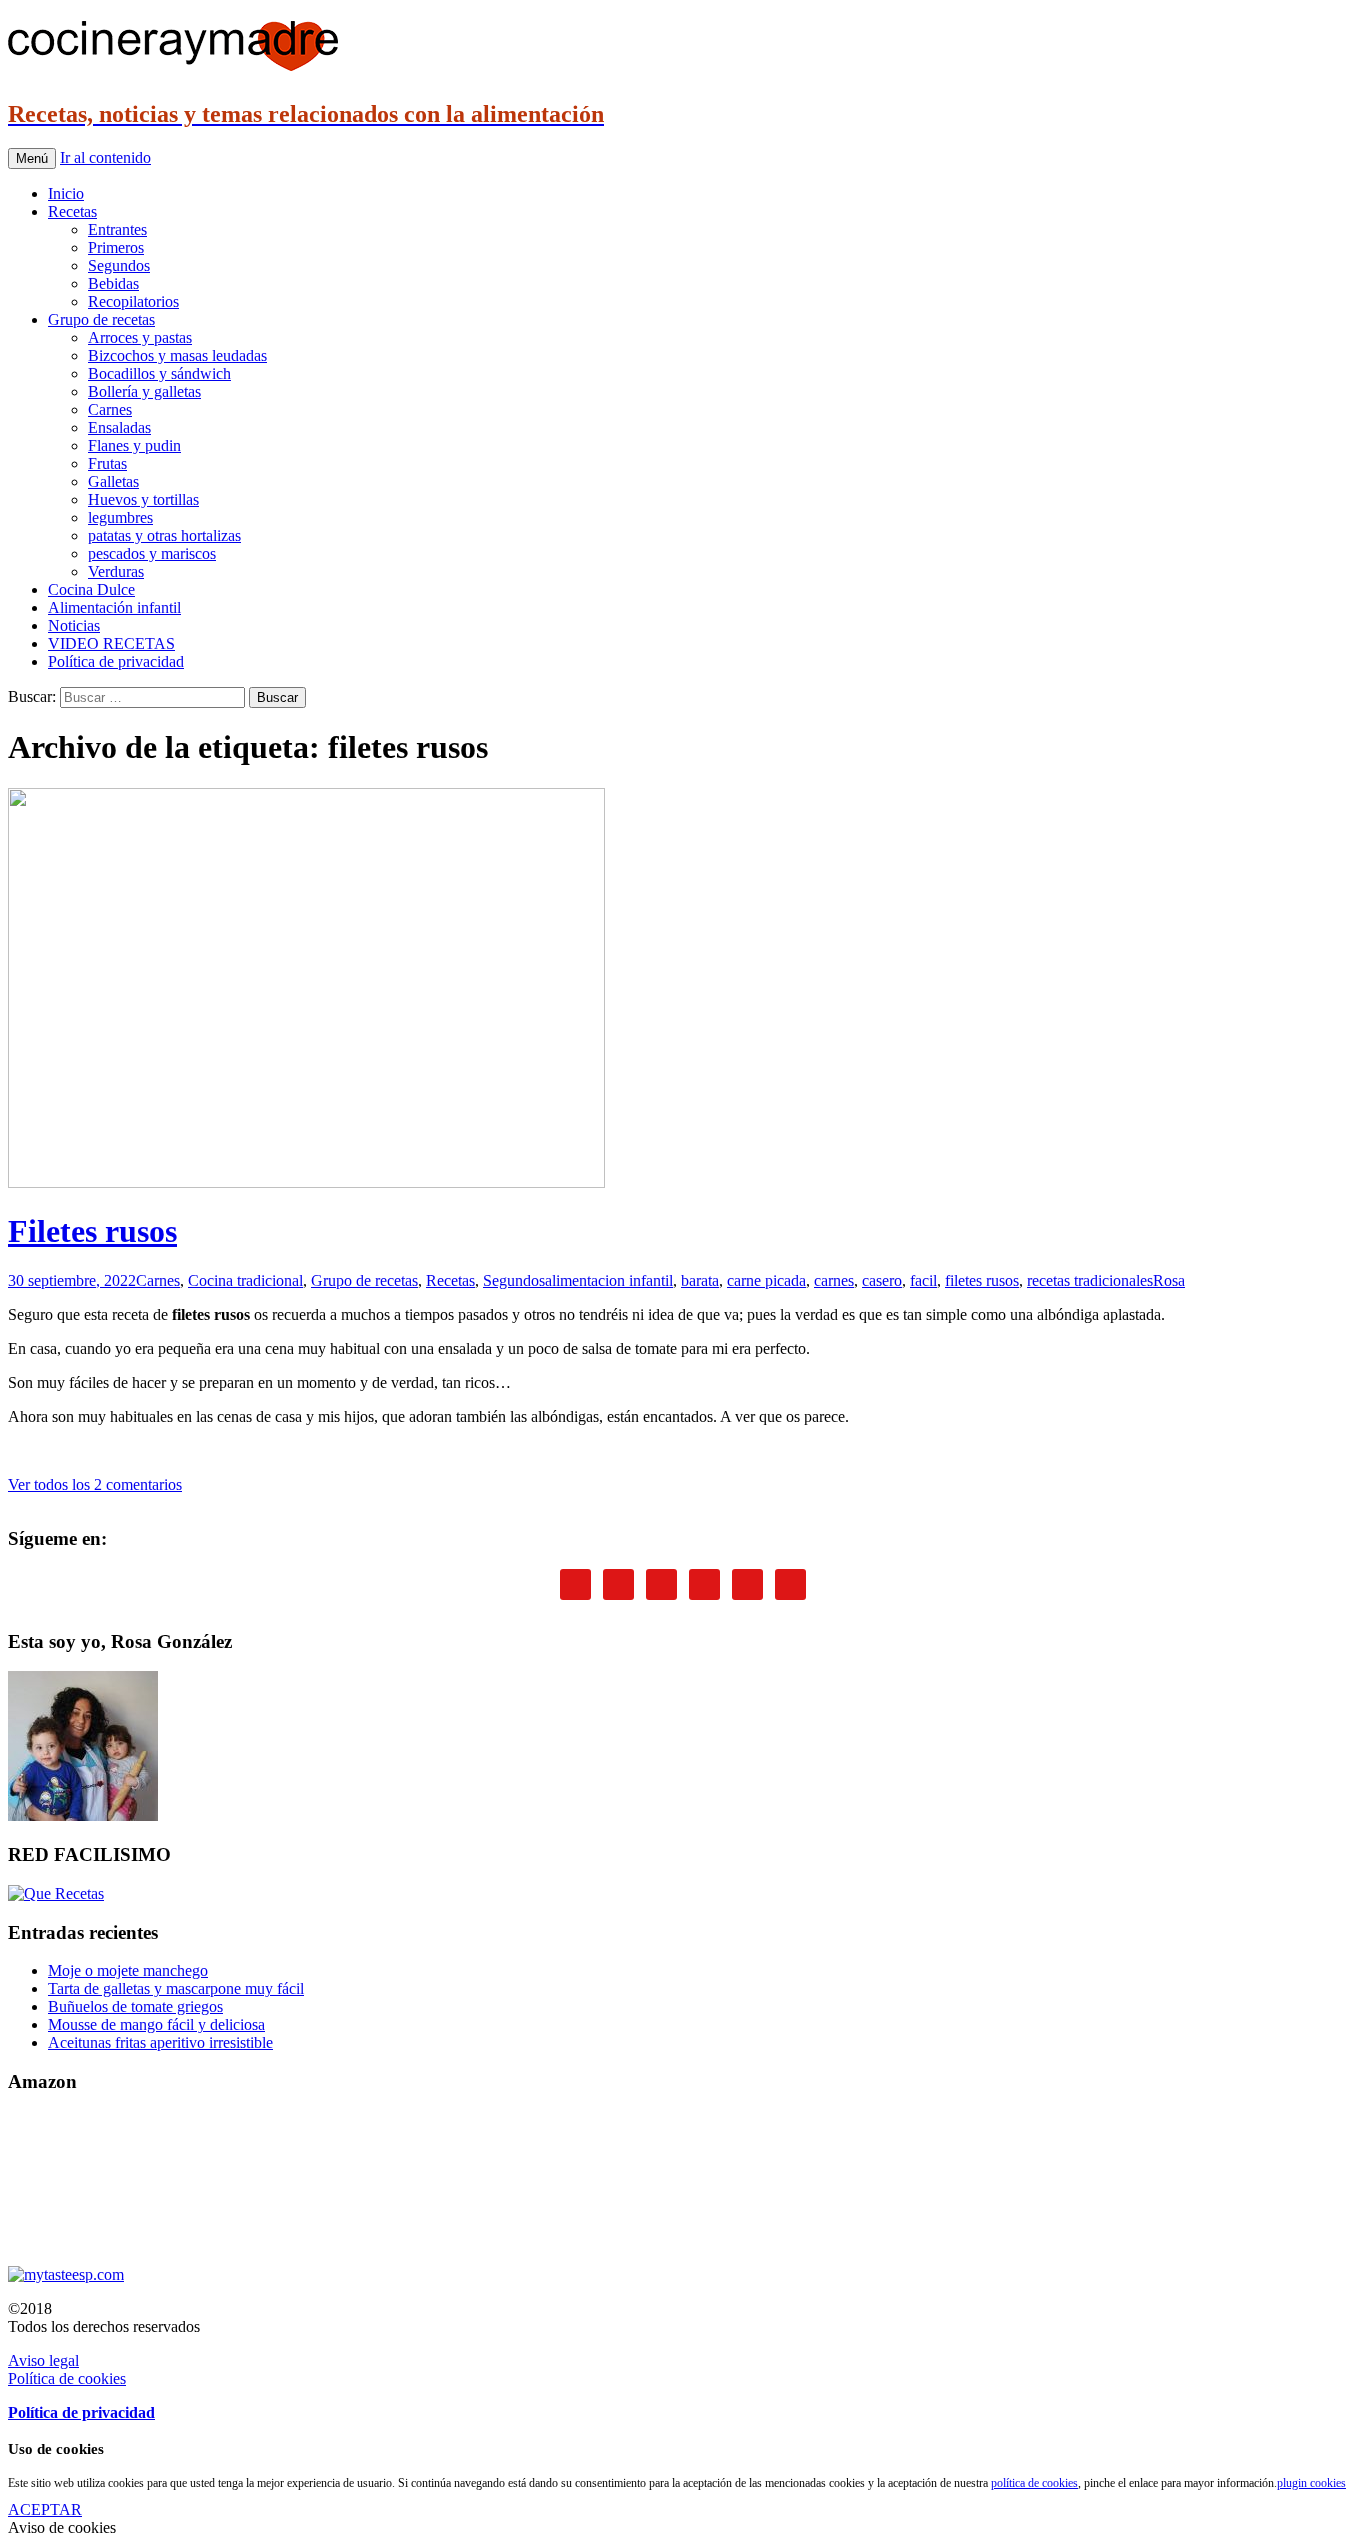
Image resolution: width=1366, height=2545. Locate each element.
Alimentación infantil (114, 607)
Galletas (113, 481)
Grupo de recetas (101, 319)
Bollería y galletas (144, 391)
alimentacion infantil (609, 1280)
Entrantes (117, 229)
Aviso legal (43, 2360)
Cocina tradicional (245, 1280)
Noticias (74, 625)
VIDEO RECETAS (111, 643)
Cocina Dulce (91, 589)
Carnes (110, 409)
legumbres (120, 517)
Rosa (1169, 1280)
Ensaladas (119, 427)
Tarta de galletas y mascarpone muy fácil (176, 1988)
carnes (834, 1280)
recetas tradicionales (1090, 1280)
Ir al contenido (105, 157)
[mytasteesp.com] (66, 2274)
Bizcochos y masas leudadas (177, 355)
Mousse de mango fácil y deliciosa (156, 2024)
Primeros (116, 247)
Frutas (107, 463)
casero (882, 1280)
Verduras (116, 571)
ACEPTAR (45, 2509)
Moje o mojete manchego (128, 1970)
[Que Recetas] (56, 1893)
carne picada (766, 1280)
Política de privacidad (116, 661)
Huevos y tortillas (143, 499)
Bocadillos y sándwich (159, 373)
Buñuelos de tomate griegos (135, 2006)
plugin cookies (1311, 2483)
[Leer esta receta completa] (306, 1182)
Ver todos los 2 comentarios (95, 1484)
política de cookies (1034, 2483)
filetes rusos (982, 1280)
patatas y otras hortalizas (164, 535)
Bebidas (113, 283)
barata (700, 1280)
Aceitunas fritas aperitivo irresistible (160, 2042)
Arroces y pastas (140, 337)
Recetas (72, 211)
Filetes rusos (92, 1231)
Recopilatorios (133, 301)
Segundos (119, 265)
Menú (32, 158)
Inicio (66, 193)
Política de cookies (67, 2378)
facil (923, 1280)
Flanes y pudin (134, 445)
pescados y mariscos (152, 553)
